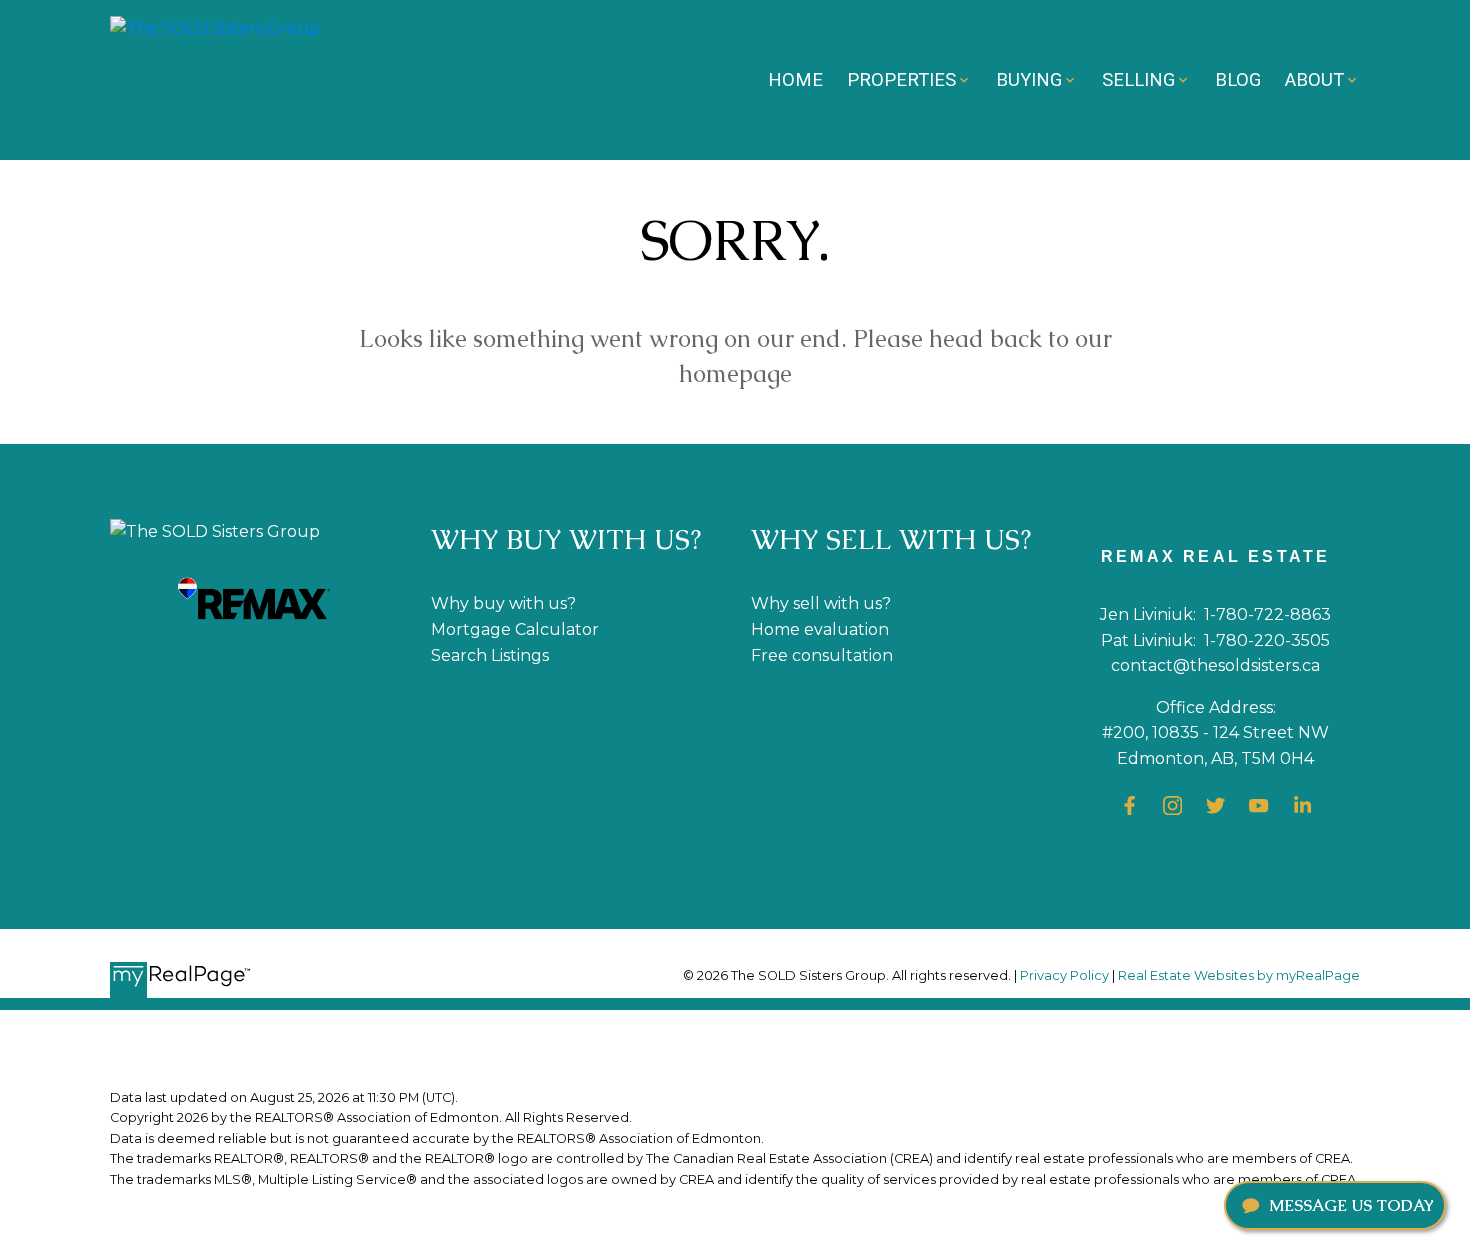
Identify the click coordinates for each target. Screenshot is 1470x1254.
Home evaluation (820, 629)
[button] (1129, 805)
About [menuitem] (1314, 79)
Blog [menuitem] (1238, 79)
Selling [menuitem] (1138, 79)
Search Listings (490, 655)
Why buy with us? (503, 603)
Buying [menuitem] (1029, 79)
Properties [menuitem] (901, 79)
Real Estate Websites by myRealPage (1239, 975)
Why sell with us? (821, 603)
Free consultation (822, 655)
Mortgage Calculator (515, 629)
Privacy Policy (1064, 975)
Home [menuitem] (795, 79)
